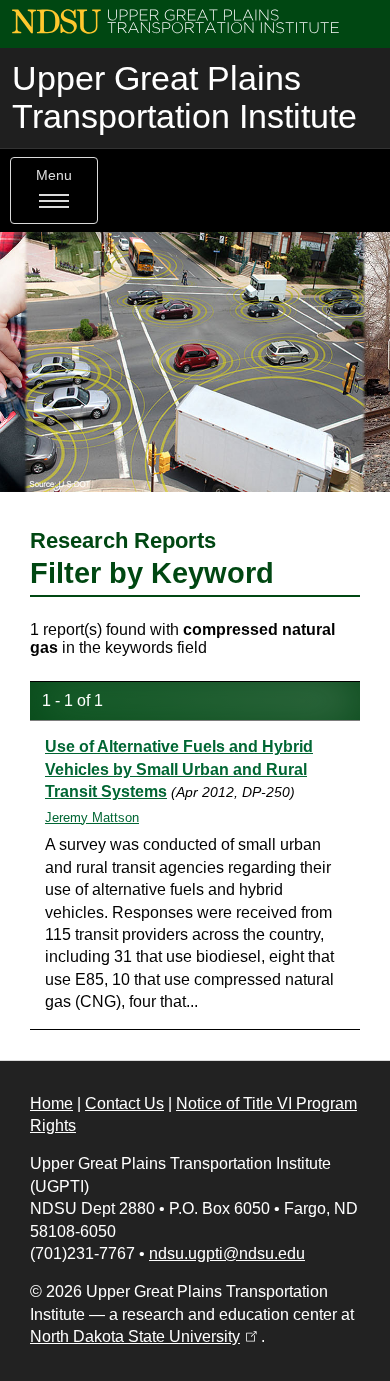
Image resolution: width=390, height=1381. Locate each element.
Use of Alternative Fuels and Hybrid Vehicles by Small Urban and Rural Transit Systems (179, 769)
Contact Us (124, 1103)
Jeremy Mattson (92, 817)
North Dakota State (145, 1336)
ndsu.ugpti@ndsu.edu (227, 1253)
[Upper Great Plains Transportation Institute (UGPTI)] (175, 20)
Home (51, 1103)
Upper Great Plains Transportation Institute (184, 97)
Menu (54, 175)
